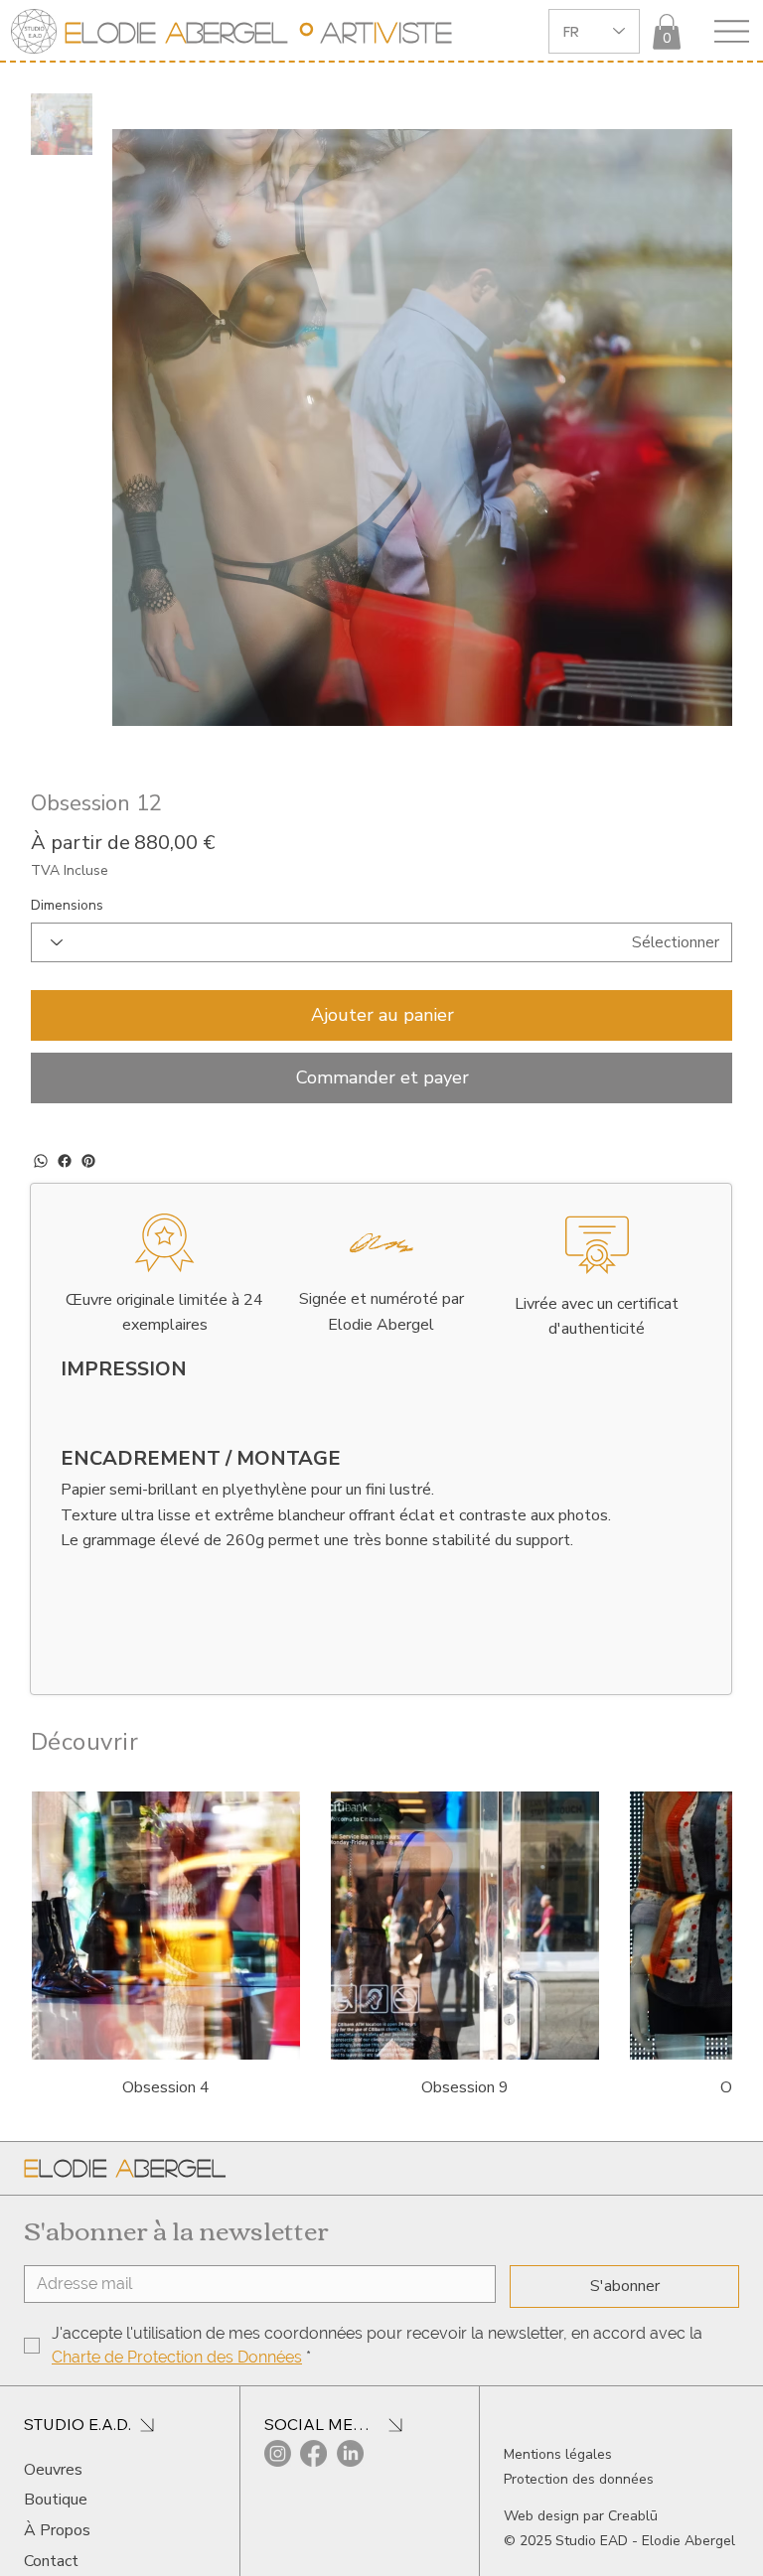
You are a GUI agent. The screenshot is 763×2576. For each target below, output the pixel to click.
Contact (51, 2499)
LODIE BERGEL (176, 32)
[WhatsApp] (41, 1098)
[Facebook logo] (313, 2391)
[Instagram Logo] (278, 2391)
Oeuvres (53, 2407)
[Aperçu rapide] (166, 1863)
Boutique (56, 2437)
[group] (382, 1884)
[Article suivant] (704, 1862)
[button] (667, 32)
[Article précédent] (59, 1862)
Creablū (633, 2453)
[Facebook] (65, 1098)
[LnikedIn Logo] (350, 2391)
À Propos (57, 2468)
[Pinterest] (88, 1098)
